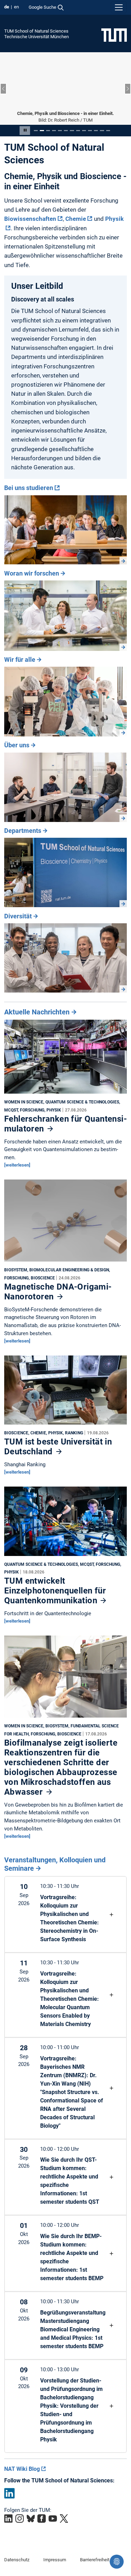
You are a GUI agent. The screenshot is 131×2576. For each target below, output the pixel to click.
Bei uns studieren (29, 488)
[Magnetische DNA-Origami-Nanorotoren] (65, 1222)
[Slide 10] (90, 131)
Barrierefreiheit (95, 2560)
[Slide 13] (108, 131)
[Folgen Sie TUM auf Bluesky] (31, 2519)
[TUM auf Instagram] (20, 2519)
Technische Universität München (37, 37)
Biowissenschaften (30, 219)
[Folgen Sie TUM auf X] (64, 2519)
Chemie (76, 219)
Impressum (55, 2560)
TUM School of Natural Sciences (36, 31)
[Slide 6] (66, 131)
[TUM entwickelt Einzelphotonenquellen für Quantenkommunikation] (65, 1523)
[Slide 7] (72, 131)
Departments (23, 831)
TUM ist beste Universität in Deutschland (58, 1447)
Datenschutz (17, 2560)
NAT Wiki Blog (22, 2469)
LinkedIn (9, 2493)
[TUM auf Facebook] (42, 2519)
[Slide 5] (60, 131)
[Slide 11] (96, 131)
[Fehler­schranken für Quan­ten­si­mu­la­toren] (65, 1059)
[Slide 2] (42, 131)
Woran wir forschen (32, 573)
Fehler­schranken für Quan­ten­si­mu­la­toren (65, 1124)
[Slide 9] (84, 131)
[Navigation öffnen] (119, 7)
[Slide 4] (54, 131)
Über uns (17, 745)
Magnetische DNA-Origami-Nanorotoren (58, 1292)
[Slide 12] (102, 131)
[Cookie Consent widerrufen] (117, 2562)
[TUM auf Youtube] (53, 2519)
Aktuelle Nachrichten (37, 1012)
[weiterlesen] (17, 1165)
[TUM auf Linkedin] (8, 2519)
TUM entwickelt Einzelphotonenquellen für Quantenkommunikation (55, 1591)
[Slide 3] (48, 131)
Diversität (18, 916)
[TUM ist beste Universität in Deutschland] (65, 1392)
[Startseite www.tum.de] (114, 35)
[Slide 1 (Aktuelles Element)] (36, 131)
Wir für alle (20, 660)
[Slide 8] (78, 131)
